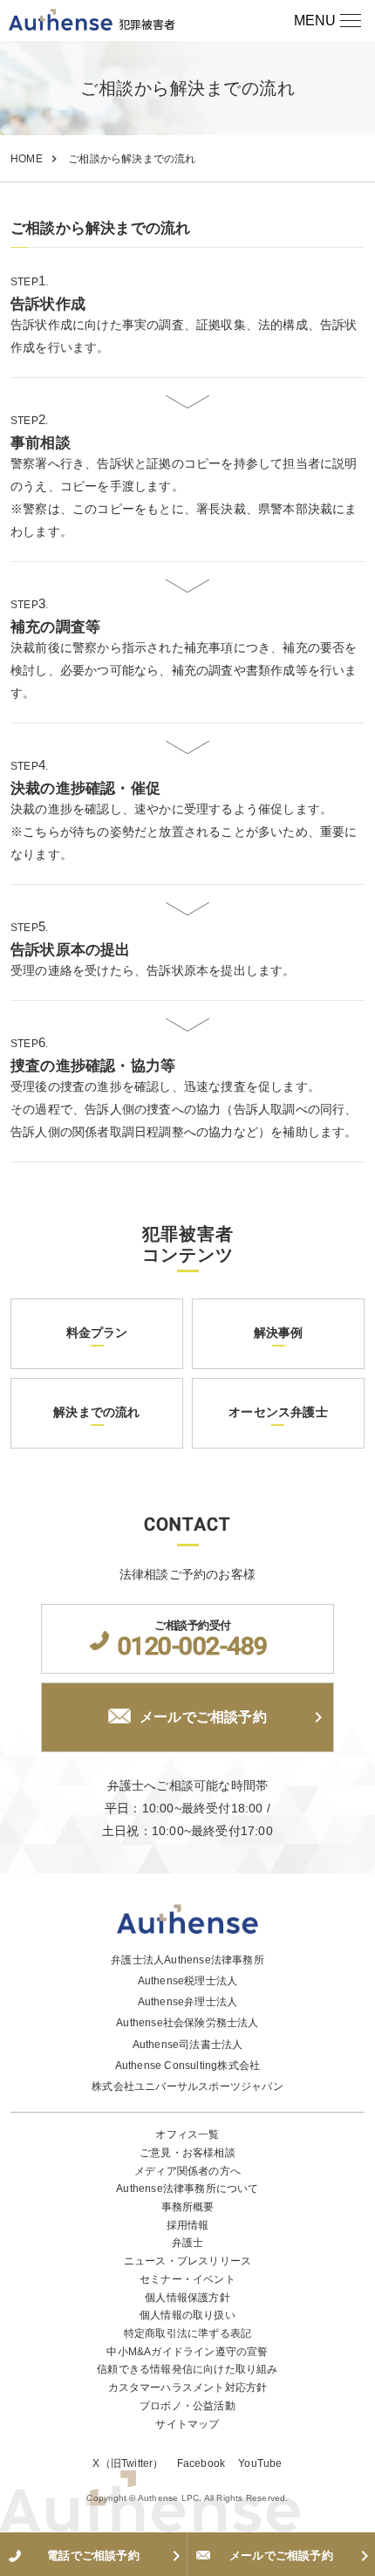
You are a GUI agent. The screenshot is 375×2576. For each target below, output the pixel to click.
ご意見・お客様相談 (187, 2153)
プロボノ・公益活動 (187, 2406)
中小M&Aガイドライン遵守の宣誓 (187, 2352)
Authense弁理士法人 (188, 2002)
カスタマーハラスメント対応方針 (188, 2388)
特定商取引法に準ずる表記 (187, 2333)
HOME (27, 159)
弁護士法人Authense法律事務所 (187, 1960)
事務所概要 (188, 2207)
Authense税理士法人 (188, 1981)
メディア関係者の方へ (187, 2171)
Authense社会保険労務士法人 (187, 2023)
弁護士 (188, 2243)
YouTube (260, 2463)
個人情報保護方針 (187, 2298)
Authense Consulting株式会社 (188, 2066)
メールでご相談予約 (203, 1717)
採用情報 (188, 2225)
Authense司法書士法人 (188, 2045)
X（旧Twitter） (128, 2463)
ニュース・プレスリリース (187, 2261)
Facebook (201, 2463)
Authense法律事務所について (187, 2189)
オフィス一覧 (187, 2134)
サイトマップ (187, 2424)
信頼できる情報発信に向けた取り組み (187, 2369)
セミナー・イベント (187, 2279)
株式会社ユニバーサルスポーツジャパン (187, 2086)
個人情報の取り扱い (187, 2315)
